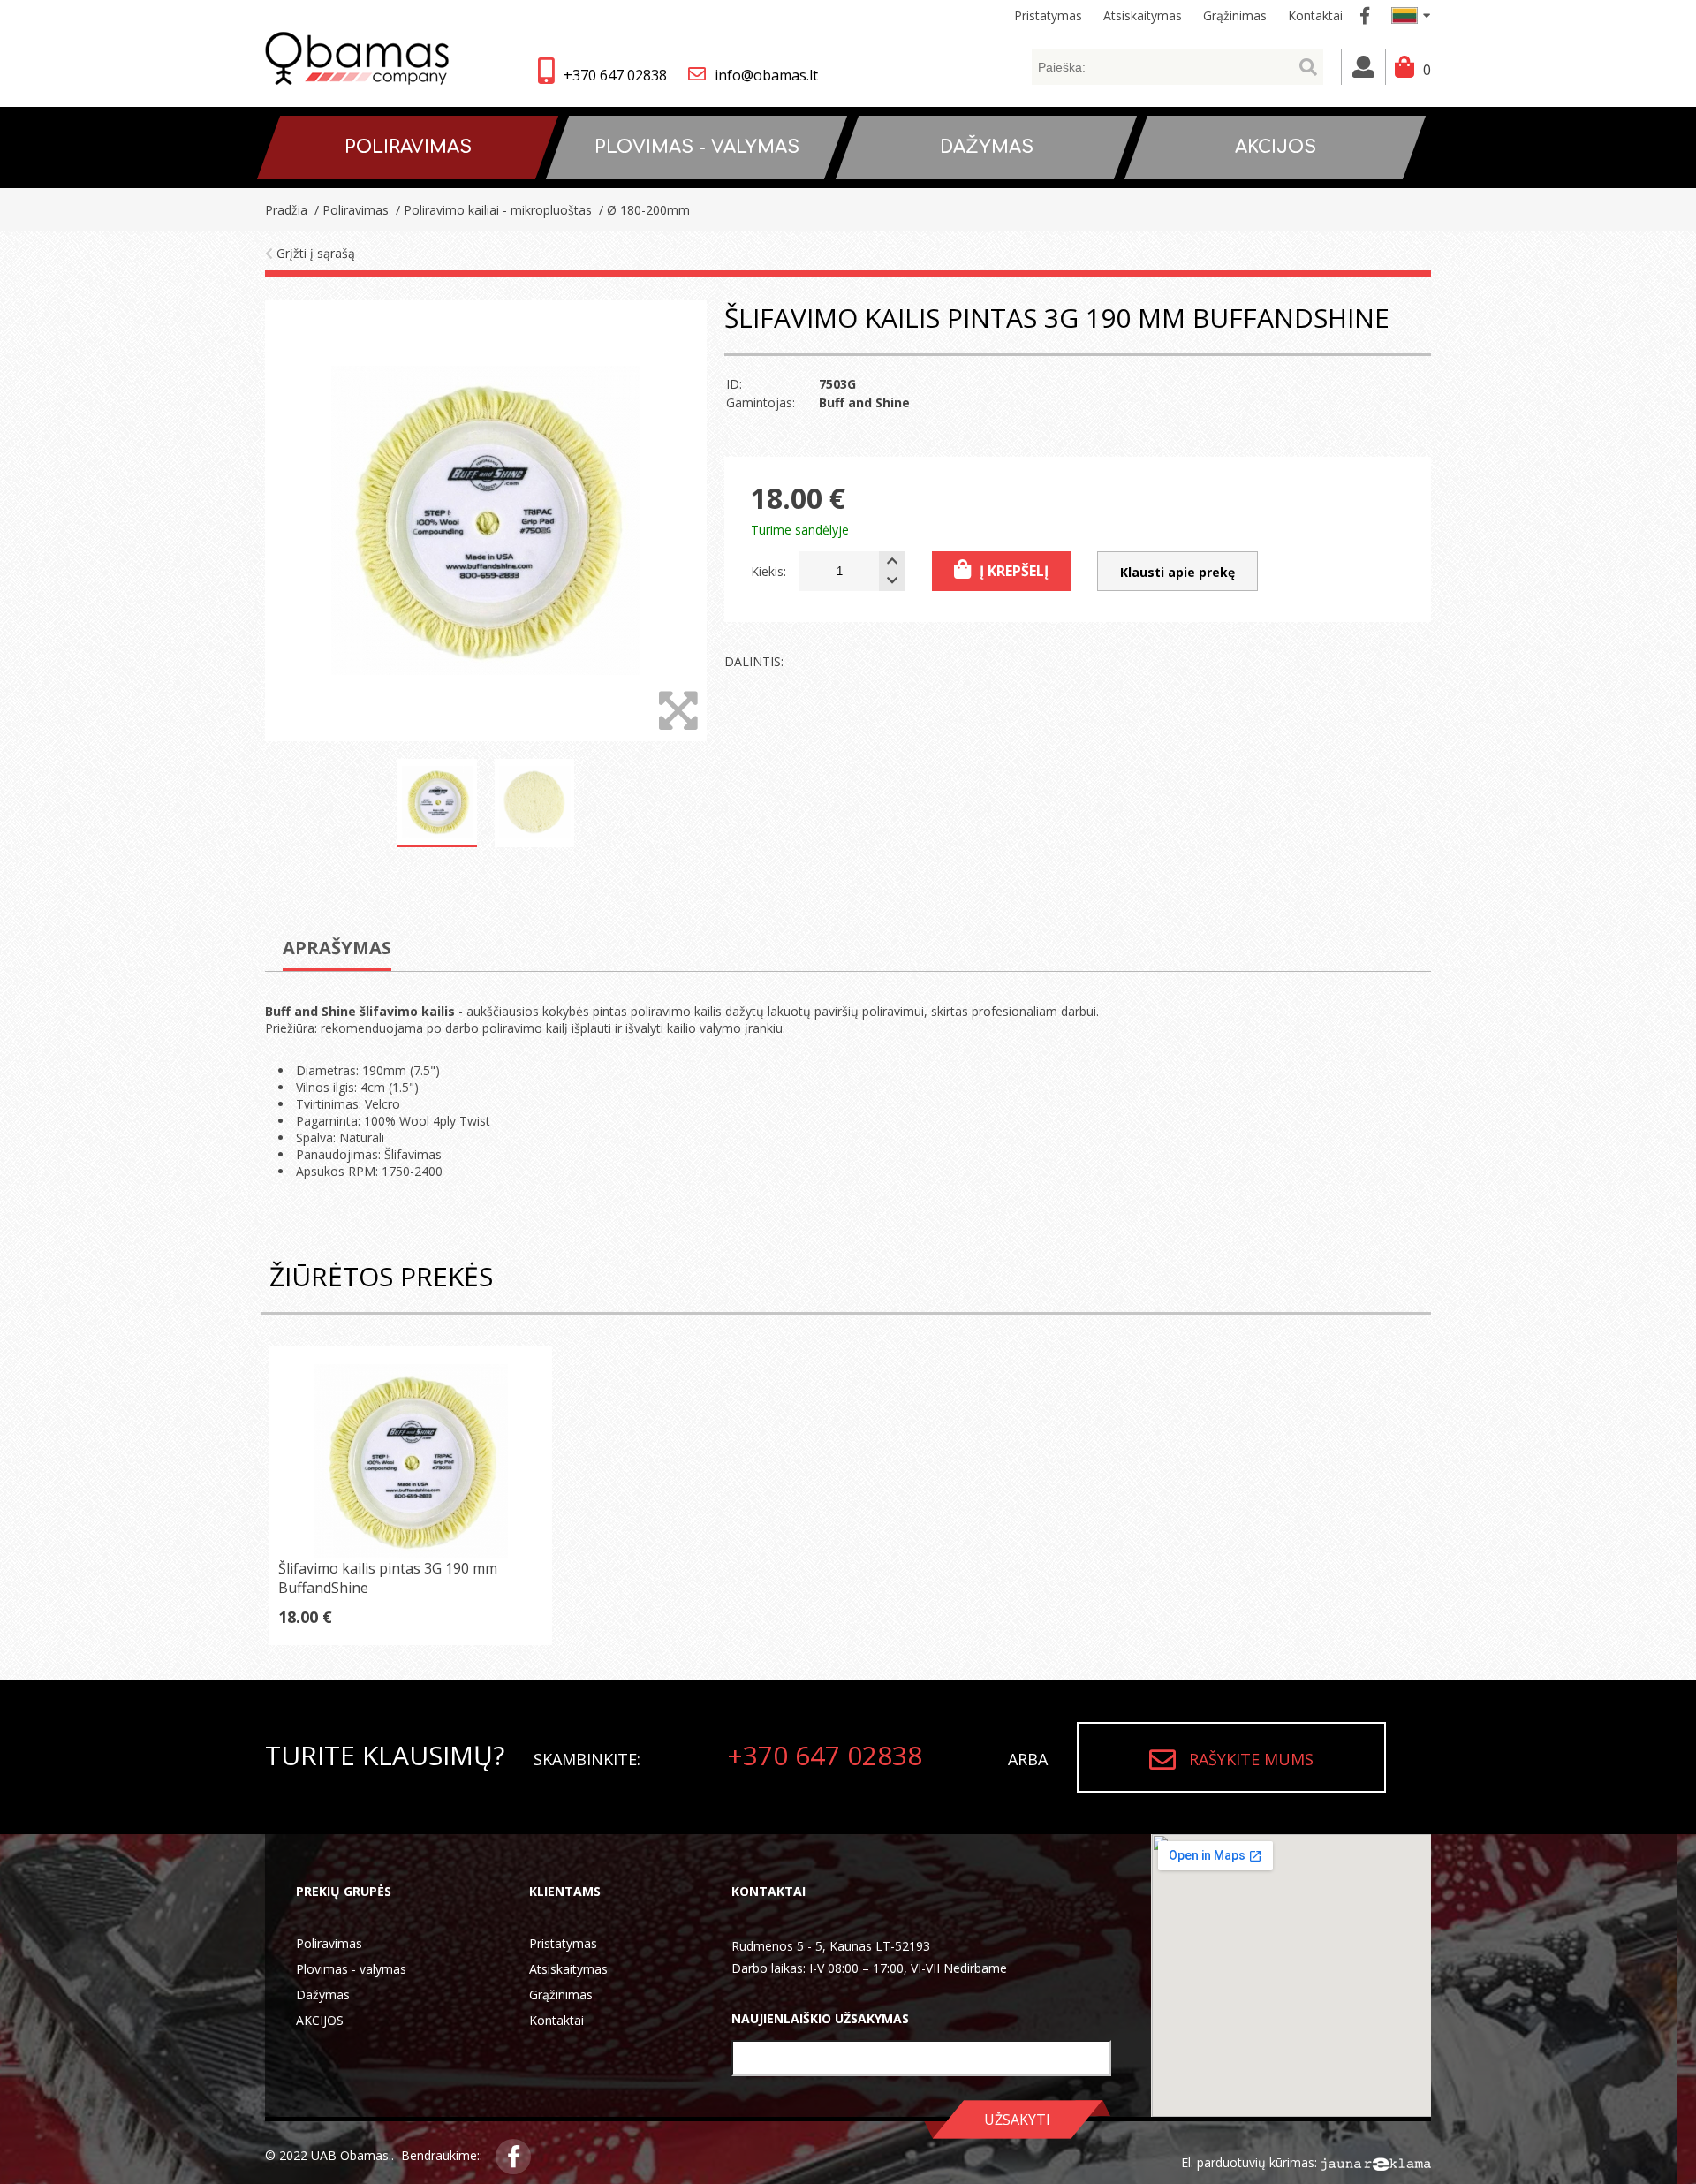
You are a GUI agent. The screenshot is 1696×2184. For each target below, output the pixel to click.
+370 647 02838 (615, 75)
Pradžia (286, 210)
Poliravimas (329, 1943)
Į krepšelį (1014, 571)
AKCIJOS (320, 2020)
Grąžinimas (561, 1994)
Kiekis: (768, 571)
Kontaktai (556, 2020)
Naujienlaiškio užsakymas (820, 2018)
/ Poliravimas (350, 210)
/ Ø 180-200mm (643, 210)
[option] (486, 520)
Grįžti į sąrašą (314, 253)
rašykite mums (1251, 1759)
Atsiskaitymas (568, 1969)
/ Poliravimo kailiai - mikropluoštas (492, 210)
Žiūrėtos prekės (381, 1276)
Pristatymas (563, 1943)
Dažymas (323, 1994)
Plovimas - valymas (351, 1969)
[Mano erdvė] (1363, 67)
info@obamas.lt (766, 75)
